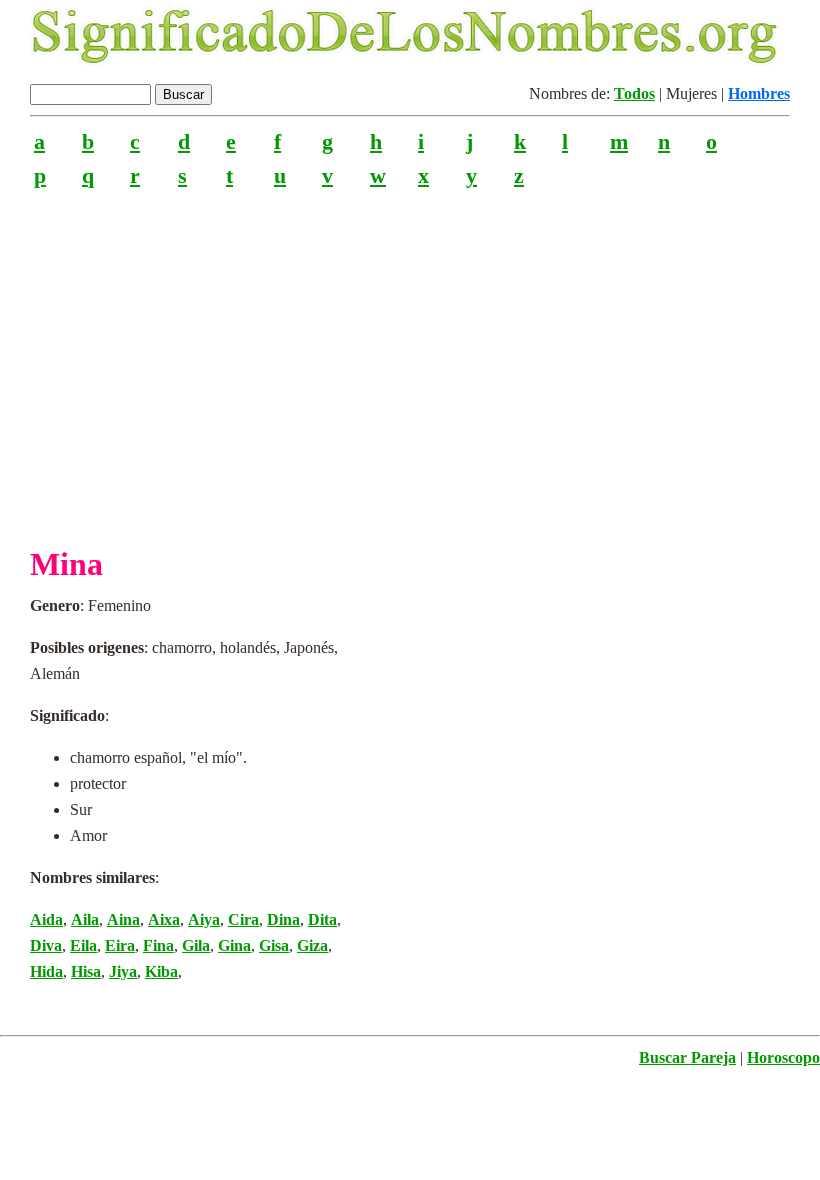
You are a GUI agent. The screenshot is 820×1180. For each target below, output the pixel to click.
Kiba (161, 971)
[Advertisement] (410, 359)
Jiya (123, 971)
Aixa (164, 919)
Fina (158, 945)
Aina (123, 919)
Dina (283, 919)
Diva (46, 945)
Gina (234, 945)
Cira (243, 919)
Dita (322, 919)
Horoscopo (783, 1057)
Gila (196, 945)
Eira (120, 945)
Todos (634, 93)
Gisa (274, 945)
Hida (46, 971)
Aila (85, 919)
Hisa (86, 971)
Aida (46, 919)
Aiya (204, 919)
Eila (83, 945)
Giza (312, 945)
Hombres (759, 93)
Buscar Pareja (687, 1057)
